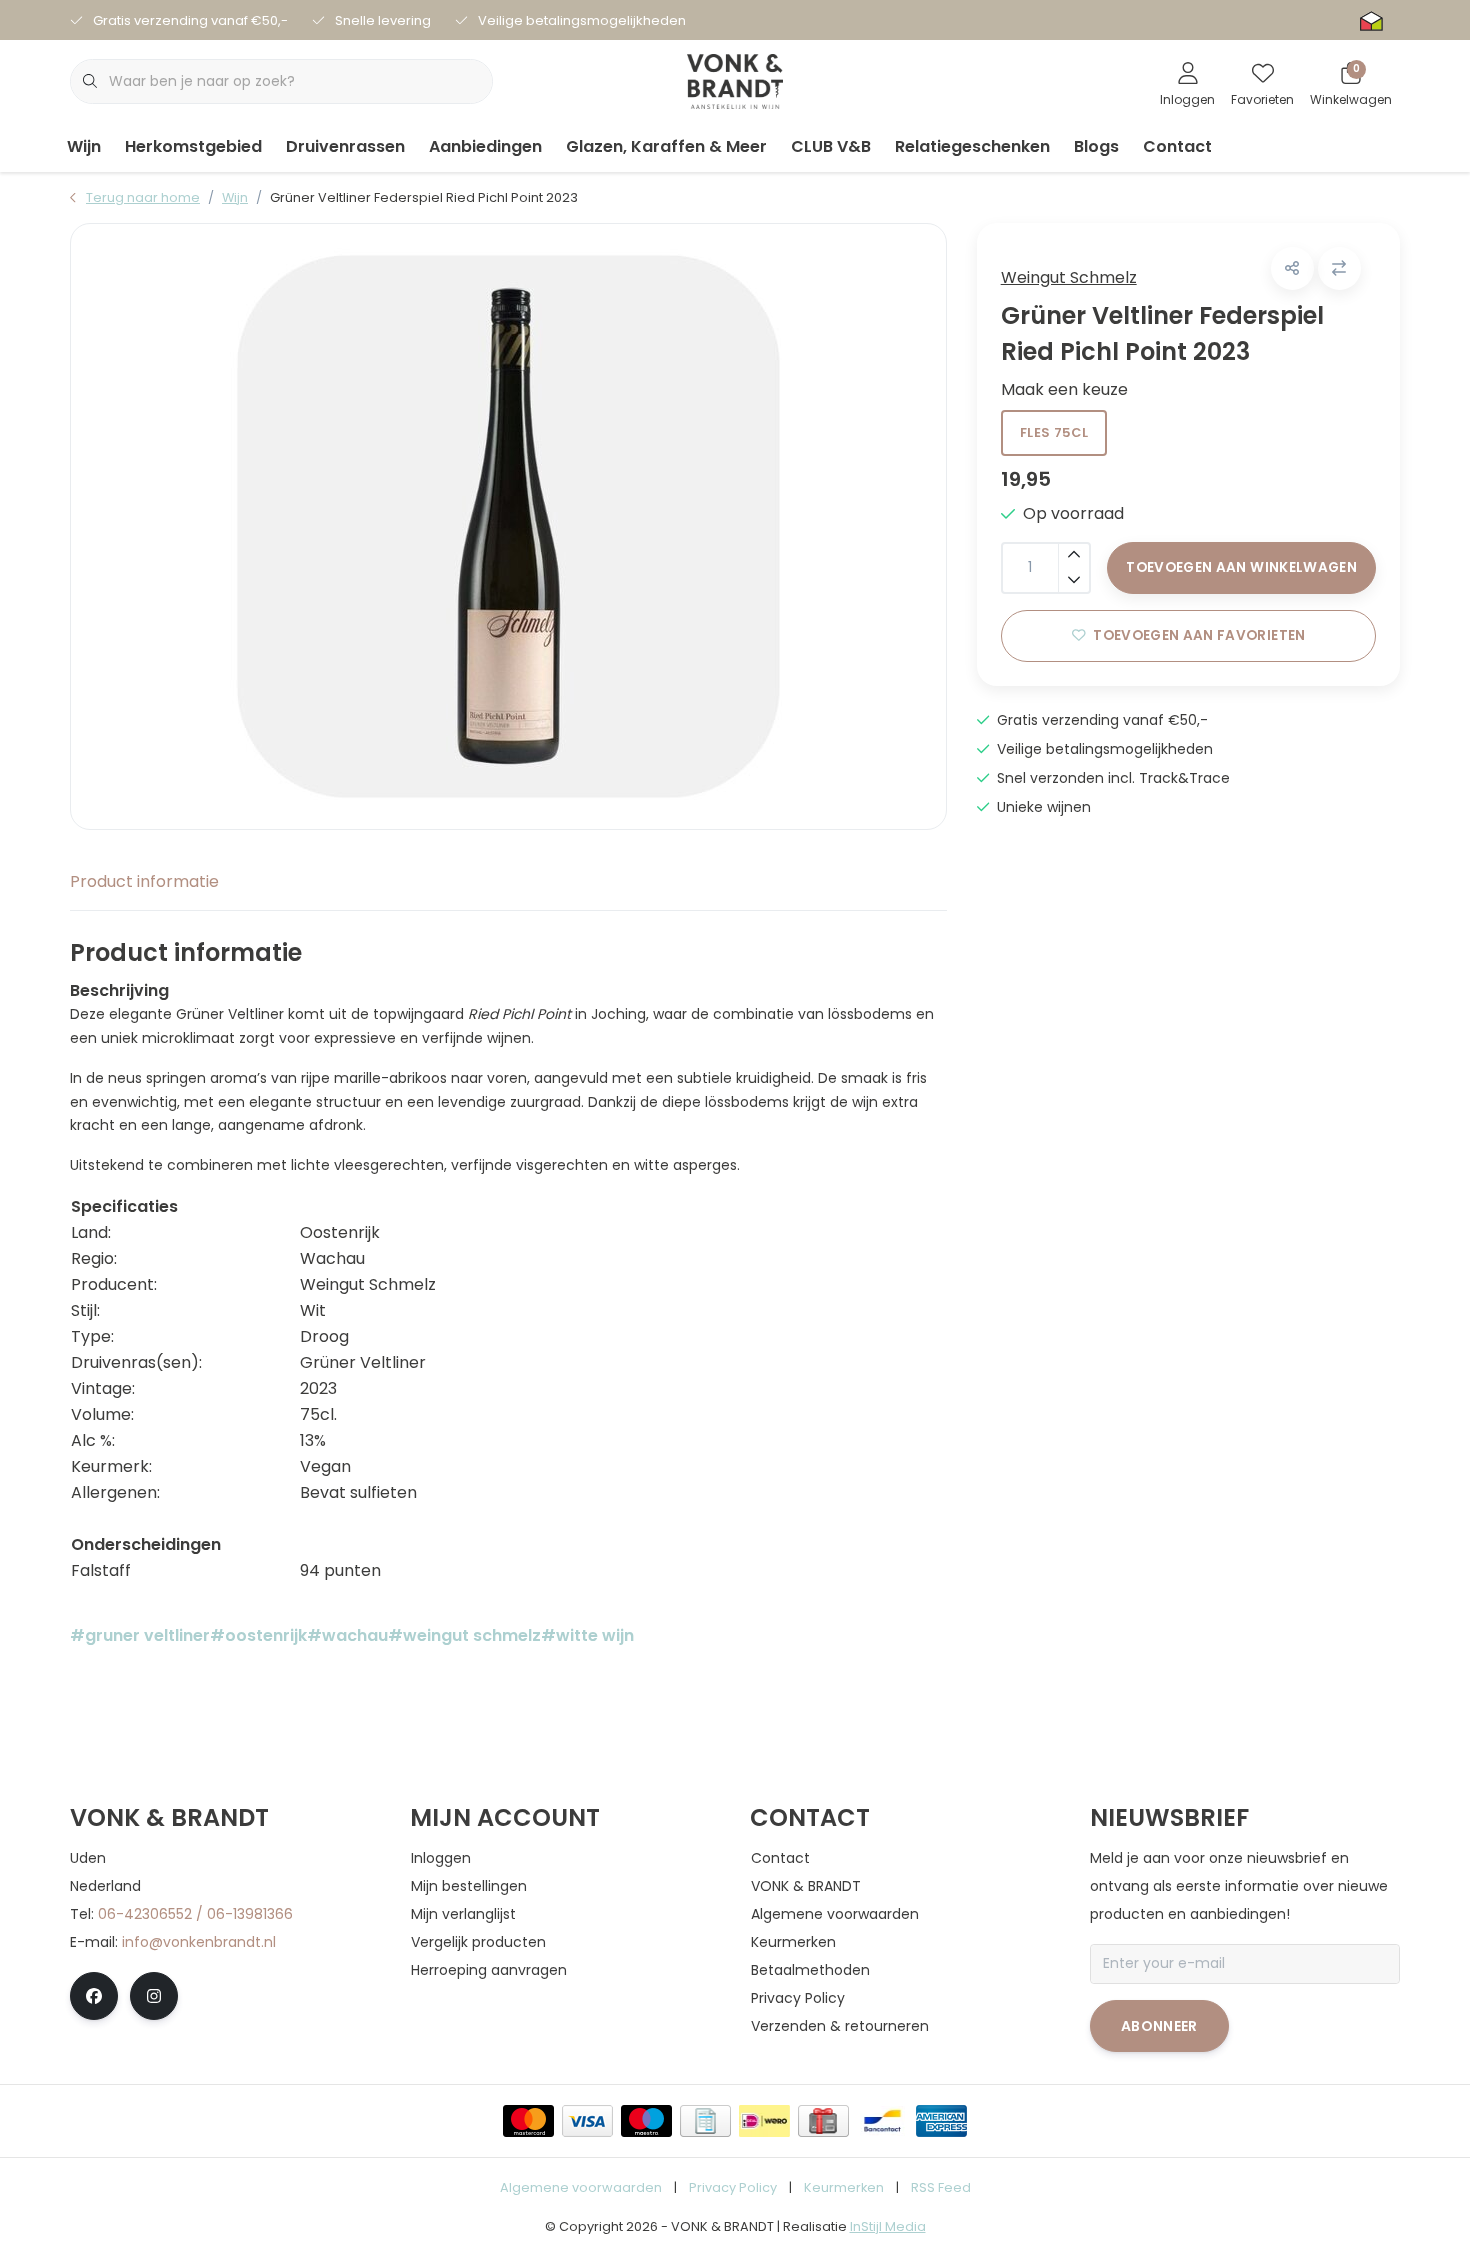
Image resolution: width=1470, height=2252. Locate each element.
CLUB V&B (831, 146)
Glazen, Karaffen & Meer (666, 146)
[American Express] (941, 2121)
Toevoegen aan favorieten (1199, 635)
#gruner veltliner (140, 1635)
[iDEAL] (764, 2121)
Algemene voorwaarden (581, 2187)
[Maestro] (646, 2121)
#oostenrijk (258, 1635)
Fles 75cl (1054, 432)
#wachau (347, 1635)
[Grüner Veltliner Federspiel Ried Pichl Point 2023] (508, 526)
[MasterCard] (528, 2121)
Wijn (84, 146)
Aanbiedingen (485, 146)
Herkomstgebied (193, 146)
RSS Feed (941, 2187)
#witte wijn (587, 1635)
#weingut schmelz (464, 1635)
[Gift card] (823, 2121)
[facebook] (94, 1996)
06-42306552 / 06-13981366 (195, 1914)
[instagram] (154, 1996)
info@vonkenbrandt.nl (199, 1942)
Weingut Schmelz (1069, 277)
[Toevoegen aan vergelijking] (1339, 268)
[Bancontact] (882, 2121)
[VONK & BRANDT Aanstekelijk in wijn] (735, 80)
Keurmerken (844, 2187)
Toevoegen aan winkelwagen (1241, 567)
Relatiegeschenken (972, 146)
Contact (1177, 146)
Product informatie (144, 881)
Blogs (1096, 146)
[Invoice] (705, 2121)
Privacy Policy (733, 2187)
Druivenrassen (345, 146)
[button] (1292, 268)
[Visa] (587, 2121)
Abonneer (1159, 2026)
